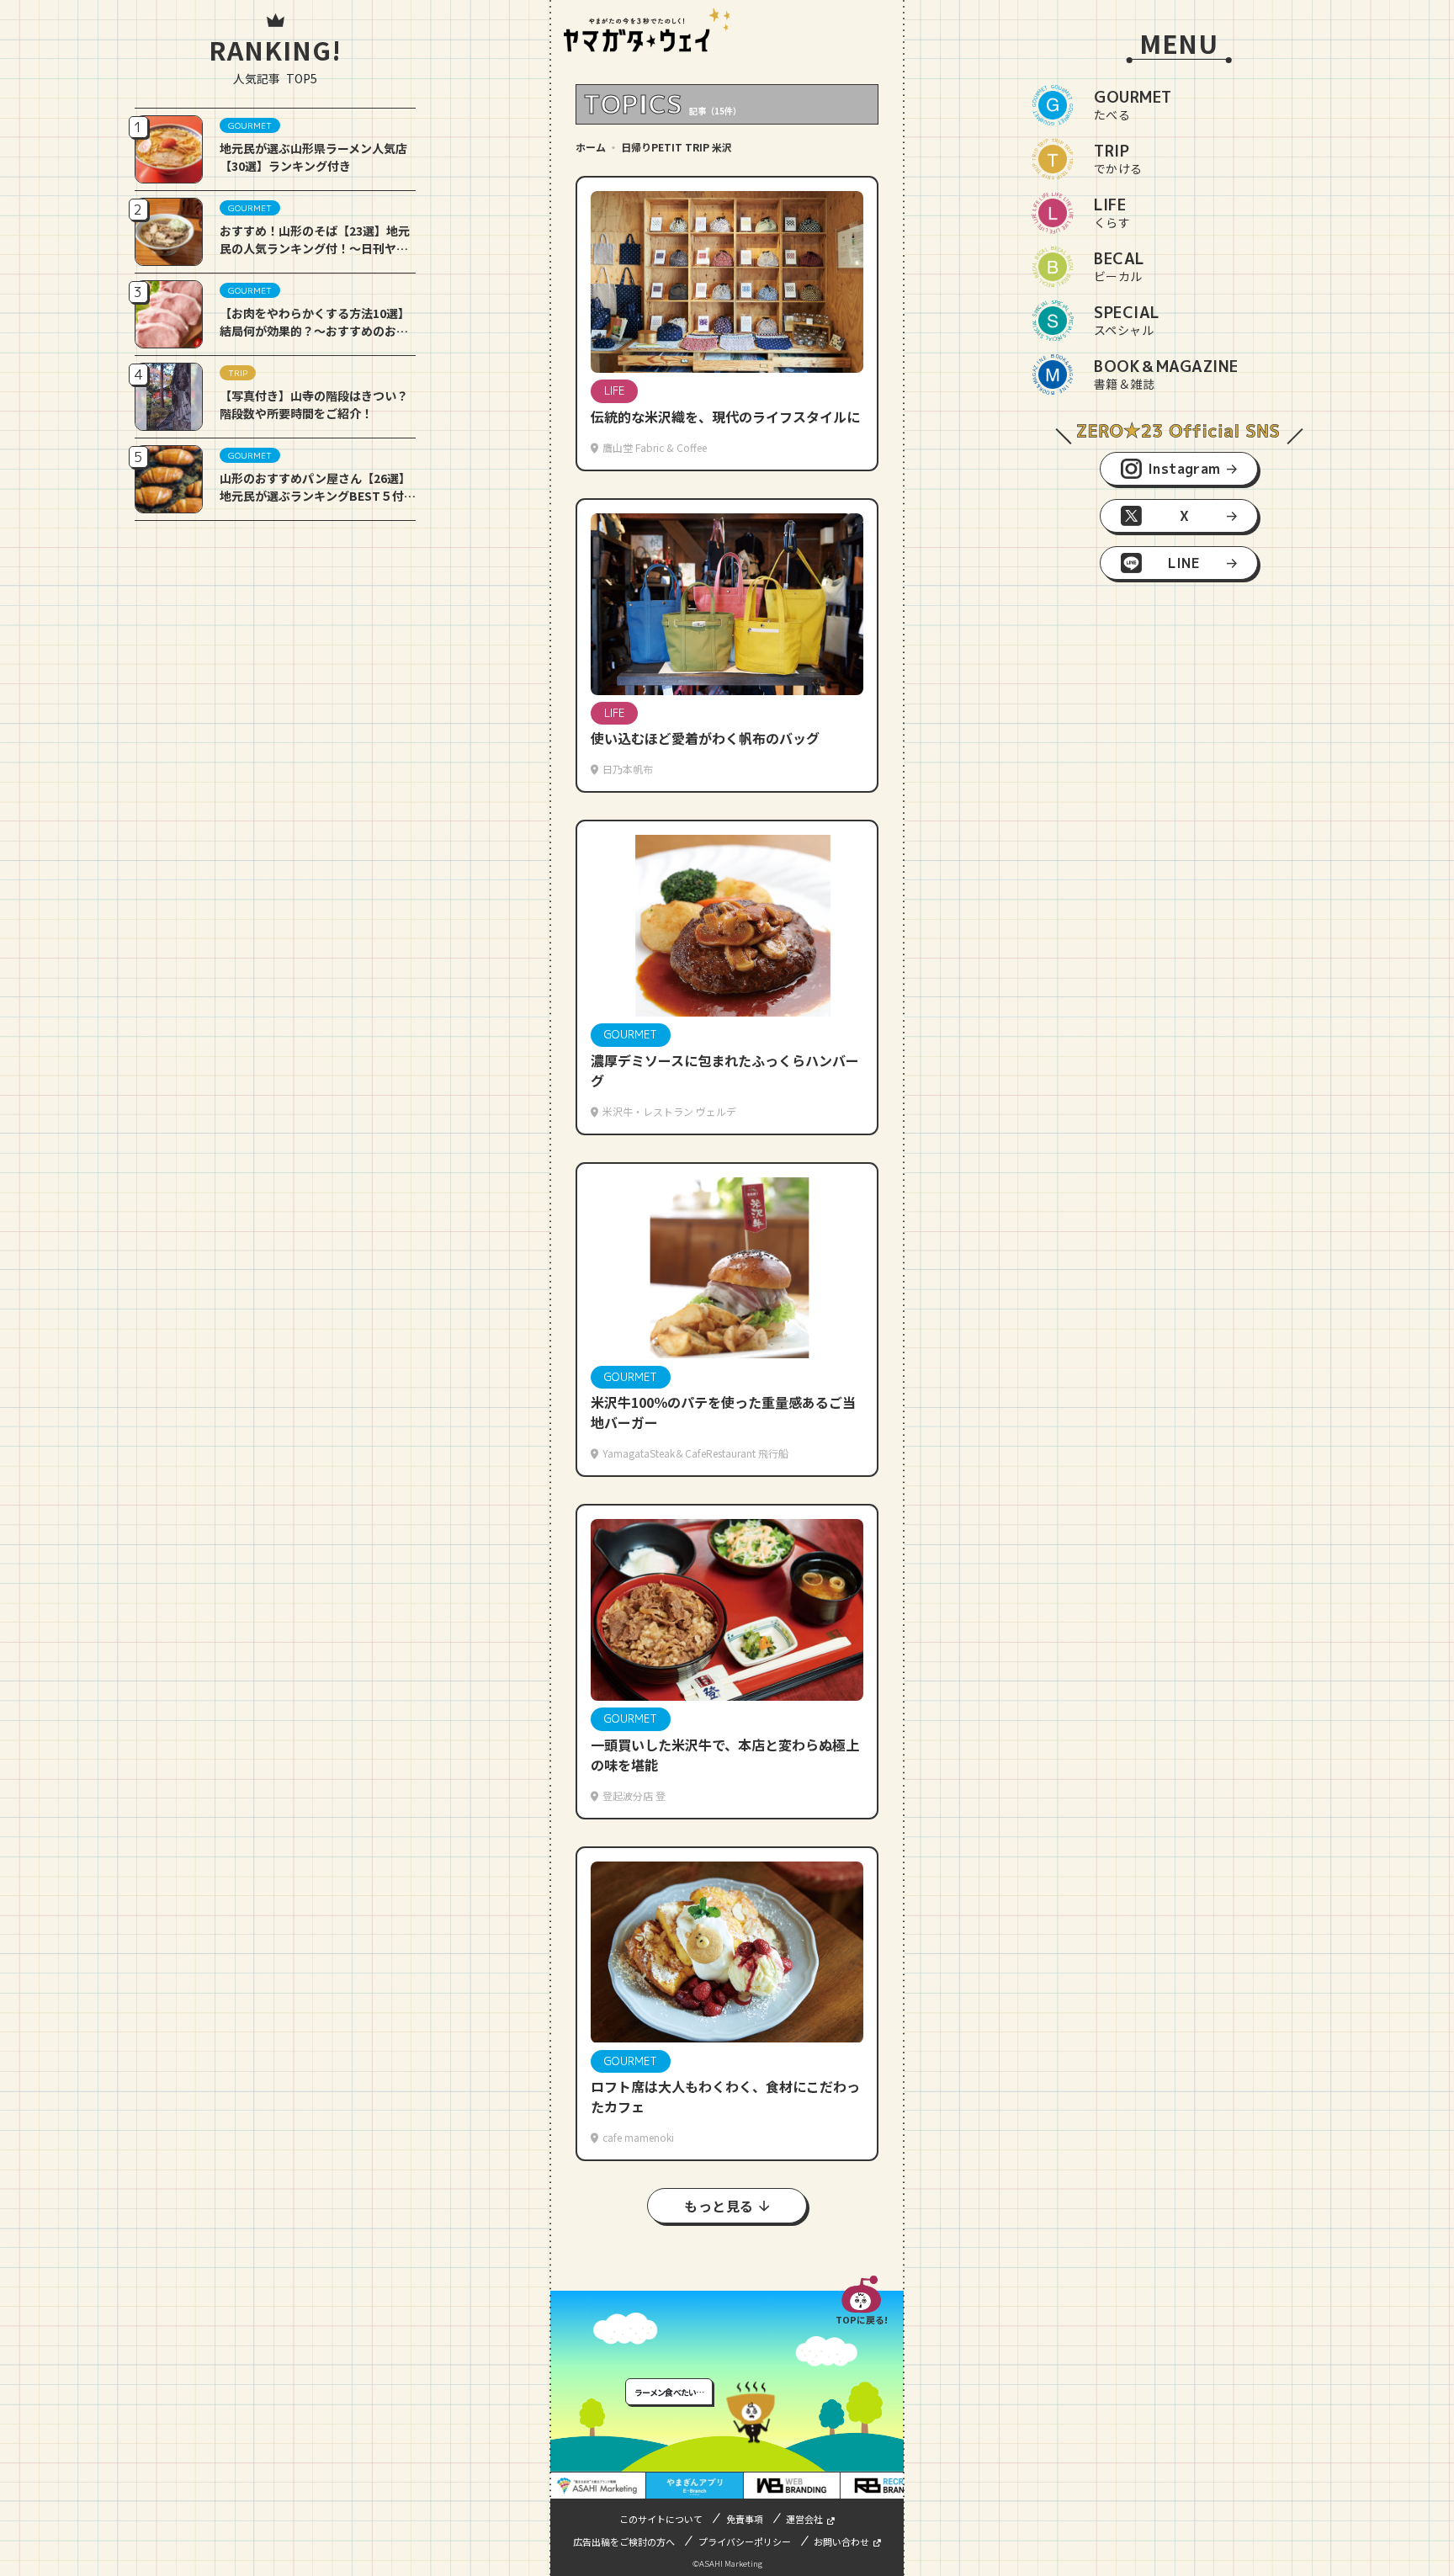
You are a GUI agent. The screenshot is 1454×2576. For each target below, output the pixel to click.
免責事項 (745, 2519)
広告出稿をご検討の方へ (624, 2541)
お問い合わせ (841, 2541)
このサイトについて (661, 2519)
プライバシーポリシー (745, 2541)
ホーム (591, 147)
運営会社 (804, 2519)
